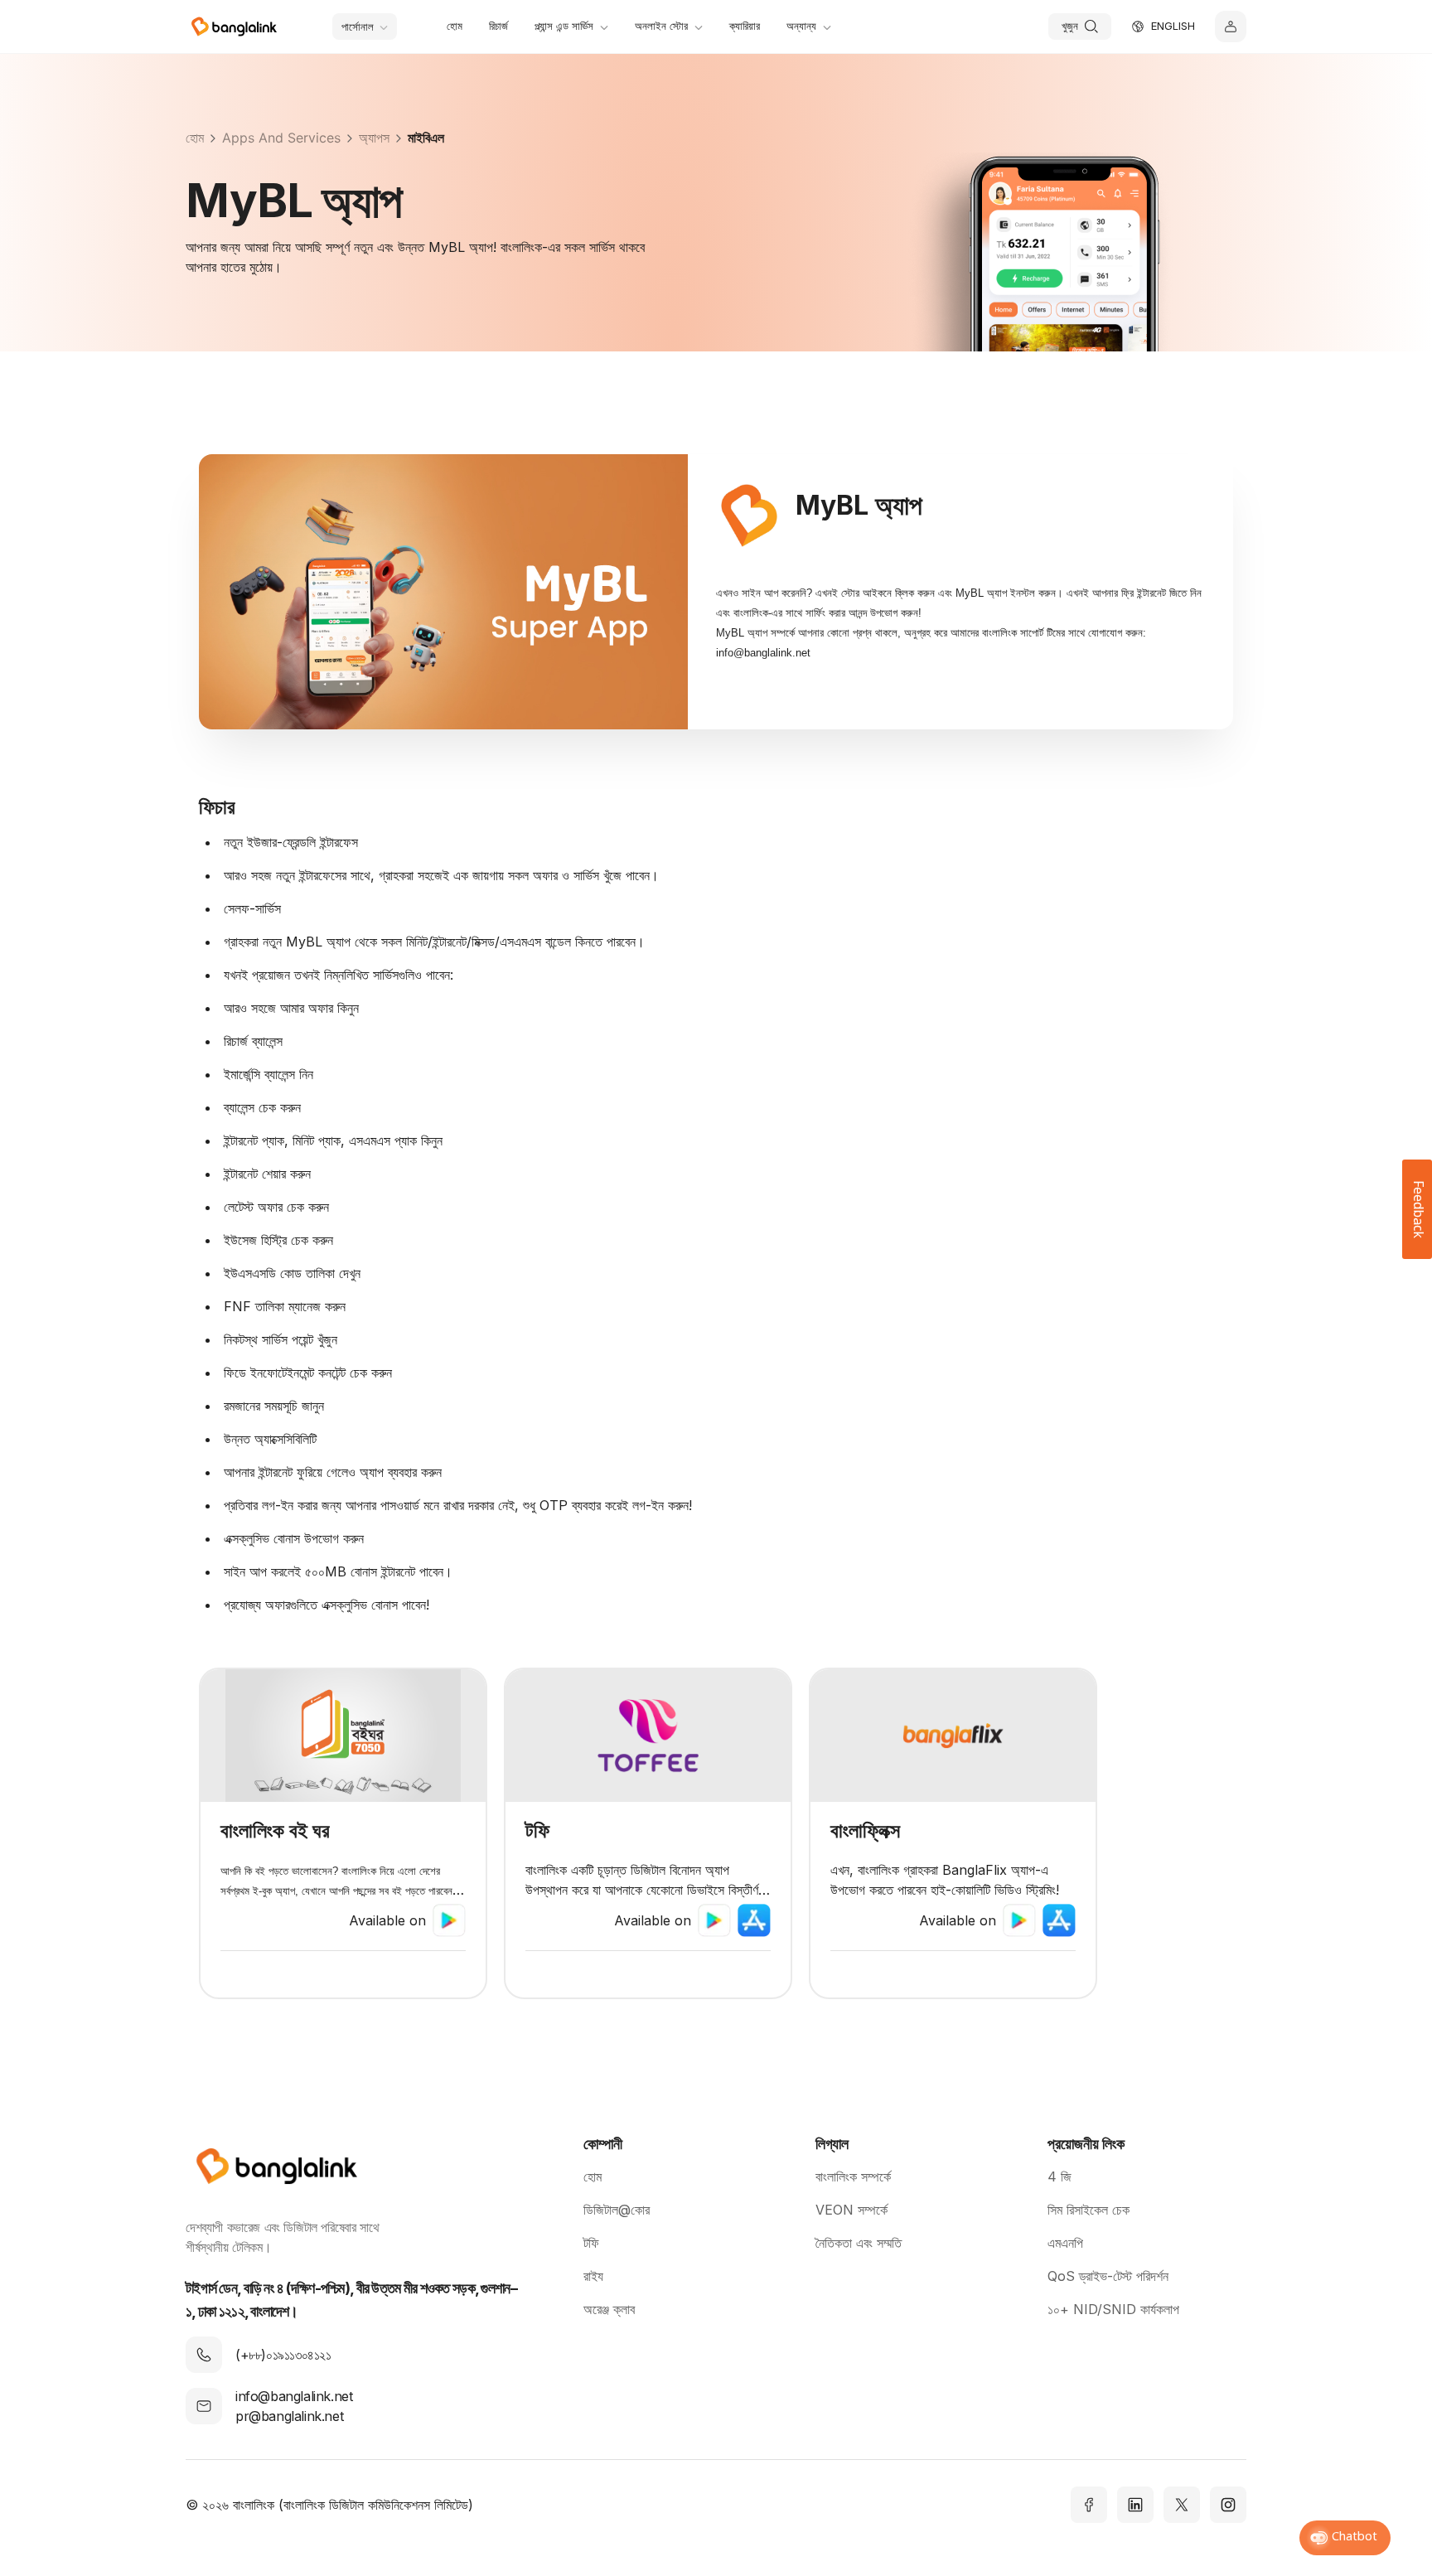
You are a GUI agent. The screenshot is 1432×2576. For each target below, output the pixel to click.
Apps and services (281, 138)
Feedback (1417, 1209)
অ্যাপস (374, 138)
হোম (195, 138)
